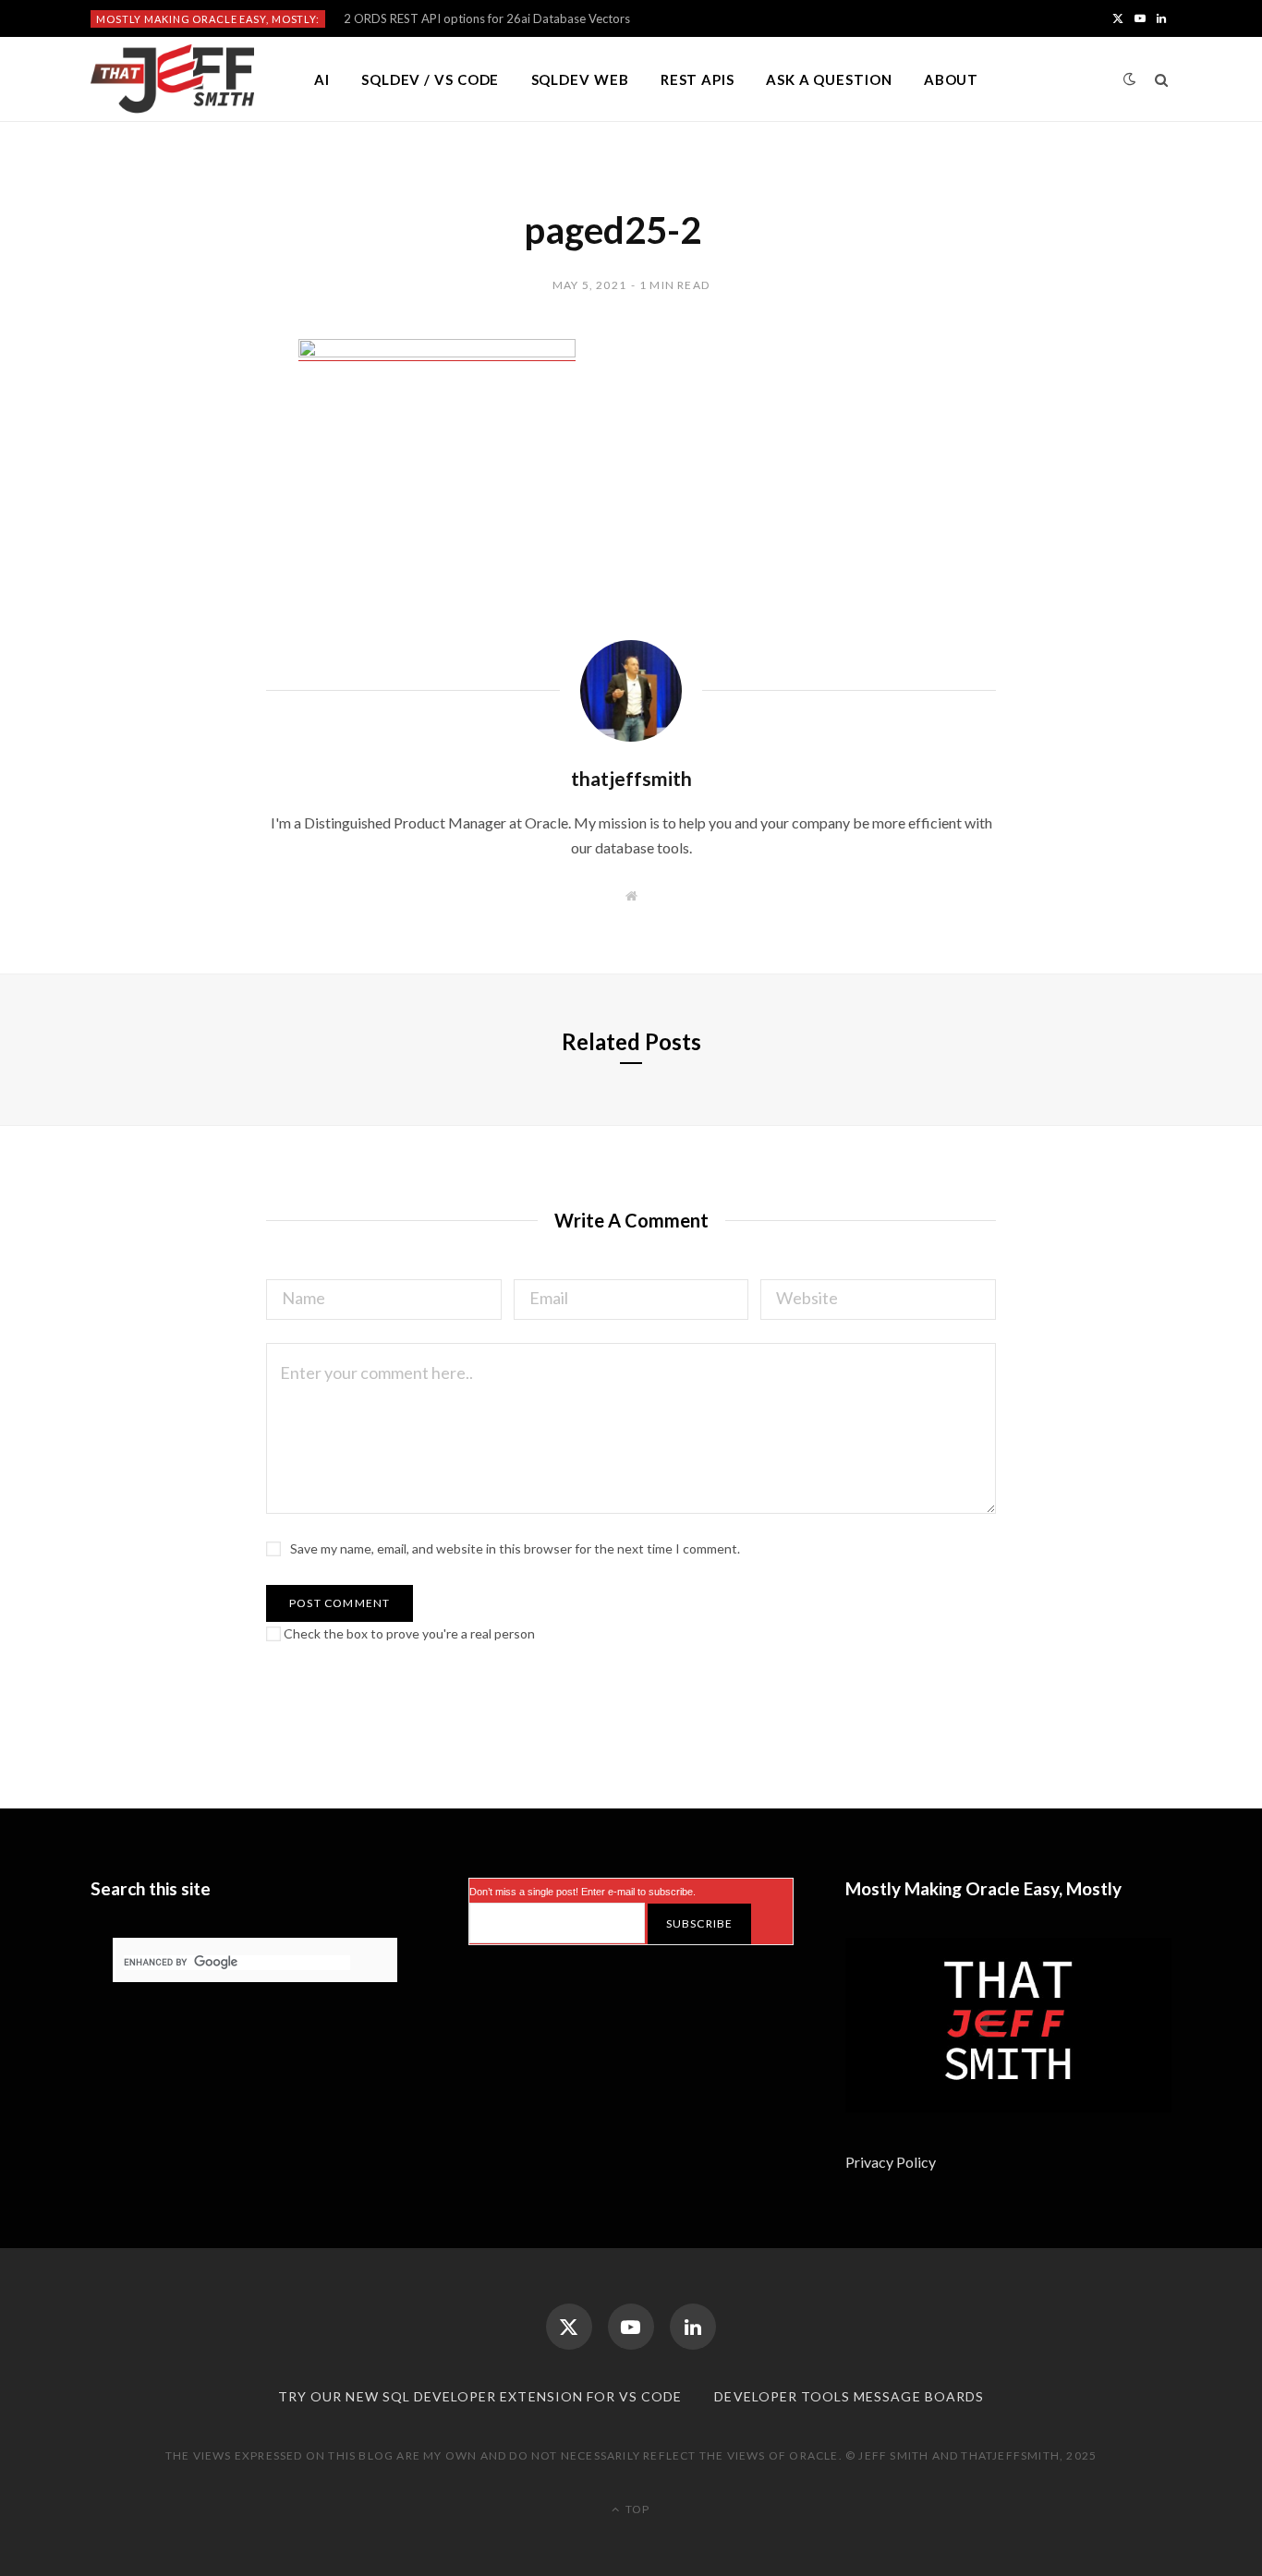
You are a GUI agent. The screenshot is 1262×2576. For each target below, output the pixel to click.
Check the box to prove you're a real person (408, 1633)
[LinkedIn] (693, 2327)
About (952, 79)
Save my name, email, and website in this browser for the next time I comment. (515, 1548)
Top (636, 2509)
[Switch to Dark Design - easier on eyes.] (1130, 79)
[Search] (1162, 79)
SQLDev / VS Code (430, 79)
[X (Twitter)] (569, 2327)
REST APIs (698, 79)
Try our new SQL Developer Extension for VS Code (480, 2396)
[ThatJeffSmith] (172, 79)
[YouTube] (631, 2327)
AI (322, 79)
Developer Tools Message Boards (849, 2396)
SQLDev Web (580, 79)
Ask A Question (829, 79)
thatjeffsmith (631, 778)
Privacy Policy (892, 2162)
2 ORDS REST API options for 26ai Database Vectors (487, 18)
